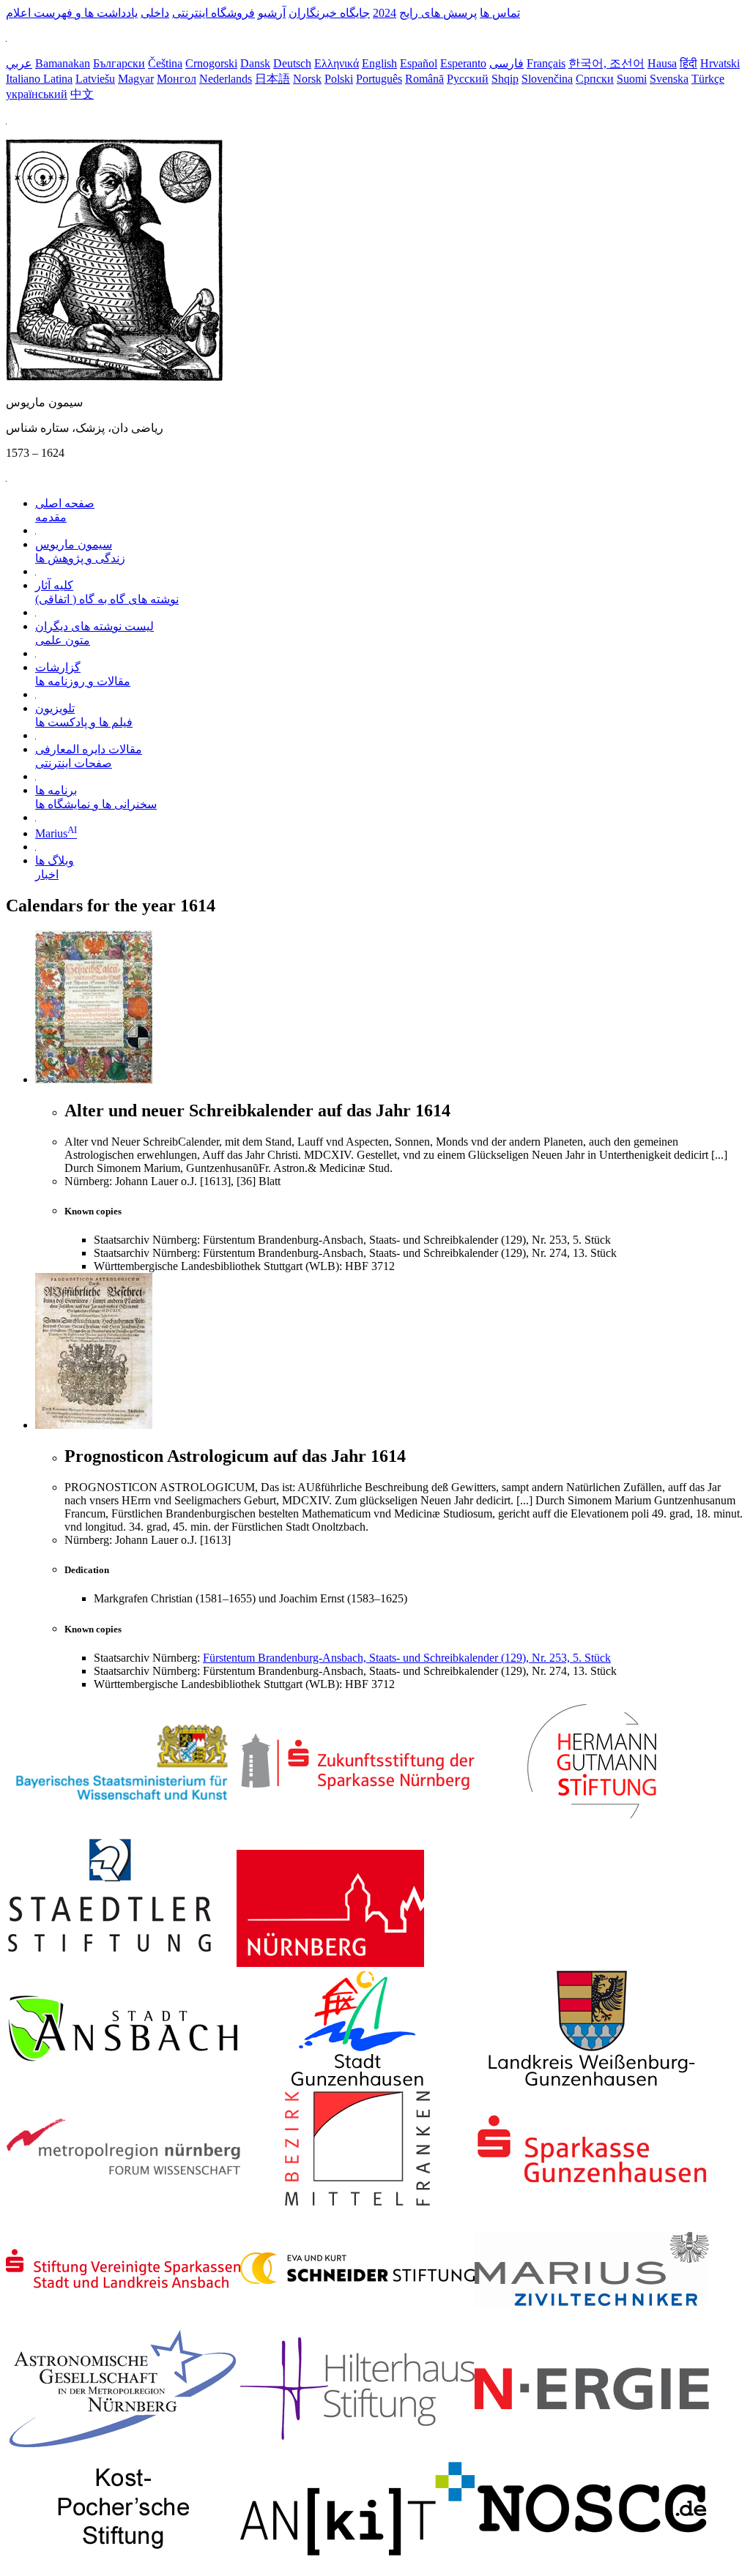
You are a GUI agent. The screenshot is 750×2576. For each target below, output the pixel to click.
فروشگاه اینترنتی (214, 13)
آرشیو (272, 13)
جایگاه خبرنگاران (329, 13)
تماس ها (500, 13)
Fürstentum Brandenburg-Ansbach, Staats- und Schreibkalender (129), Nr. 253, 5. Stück (407, 1658)
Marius (56, 833)
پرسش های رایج (438, 13)
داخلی (155, 13)
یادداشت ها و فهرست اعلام (72, 13)
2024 (385, 13)
